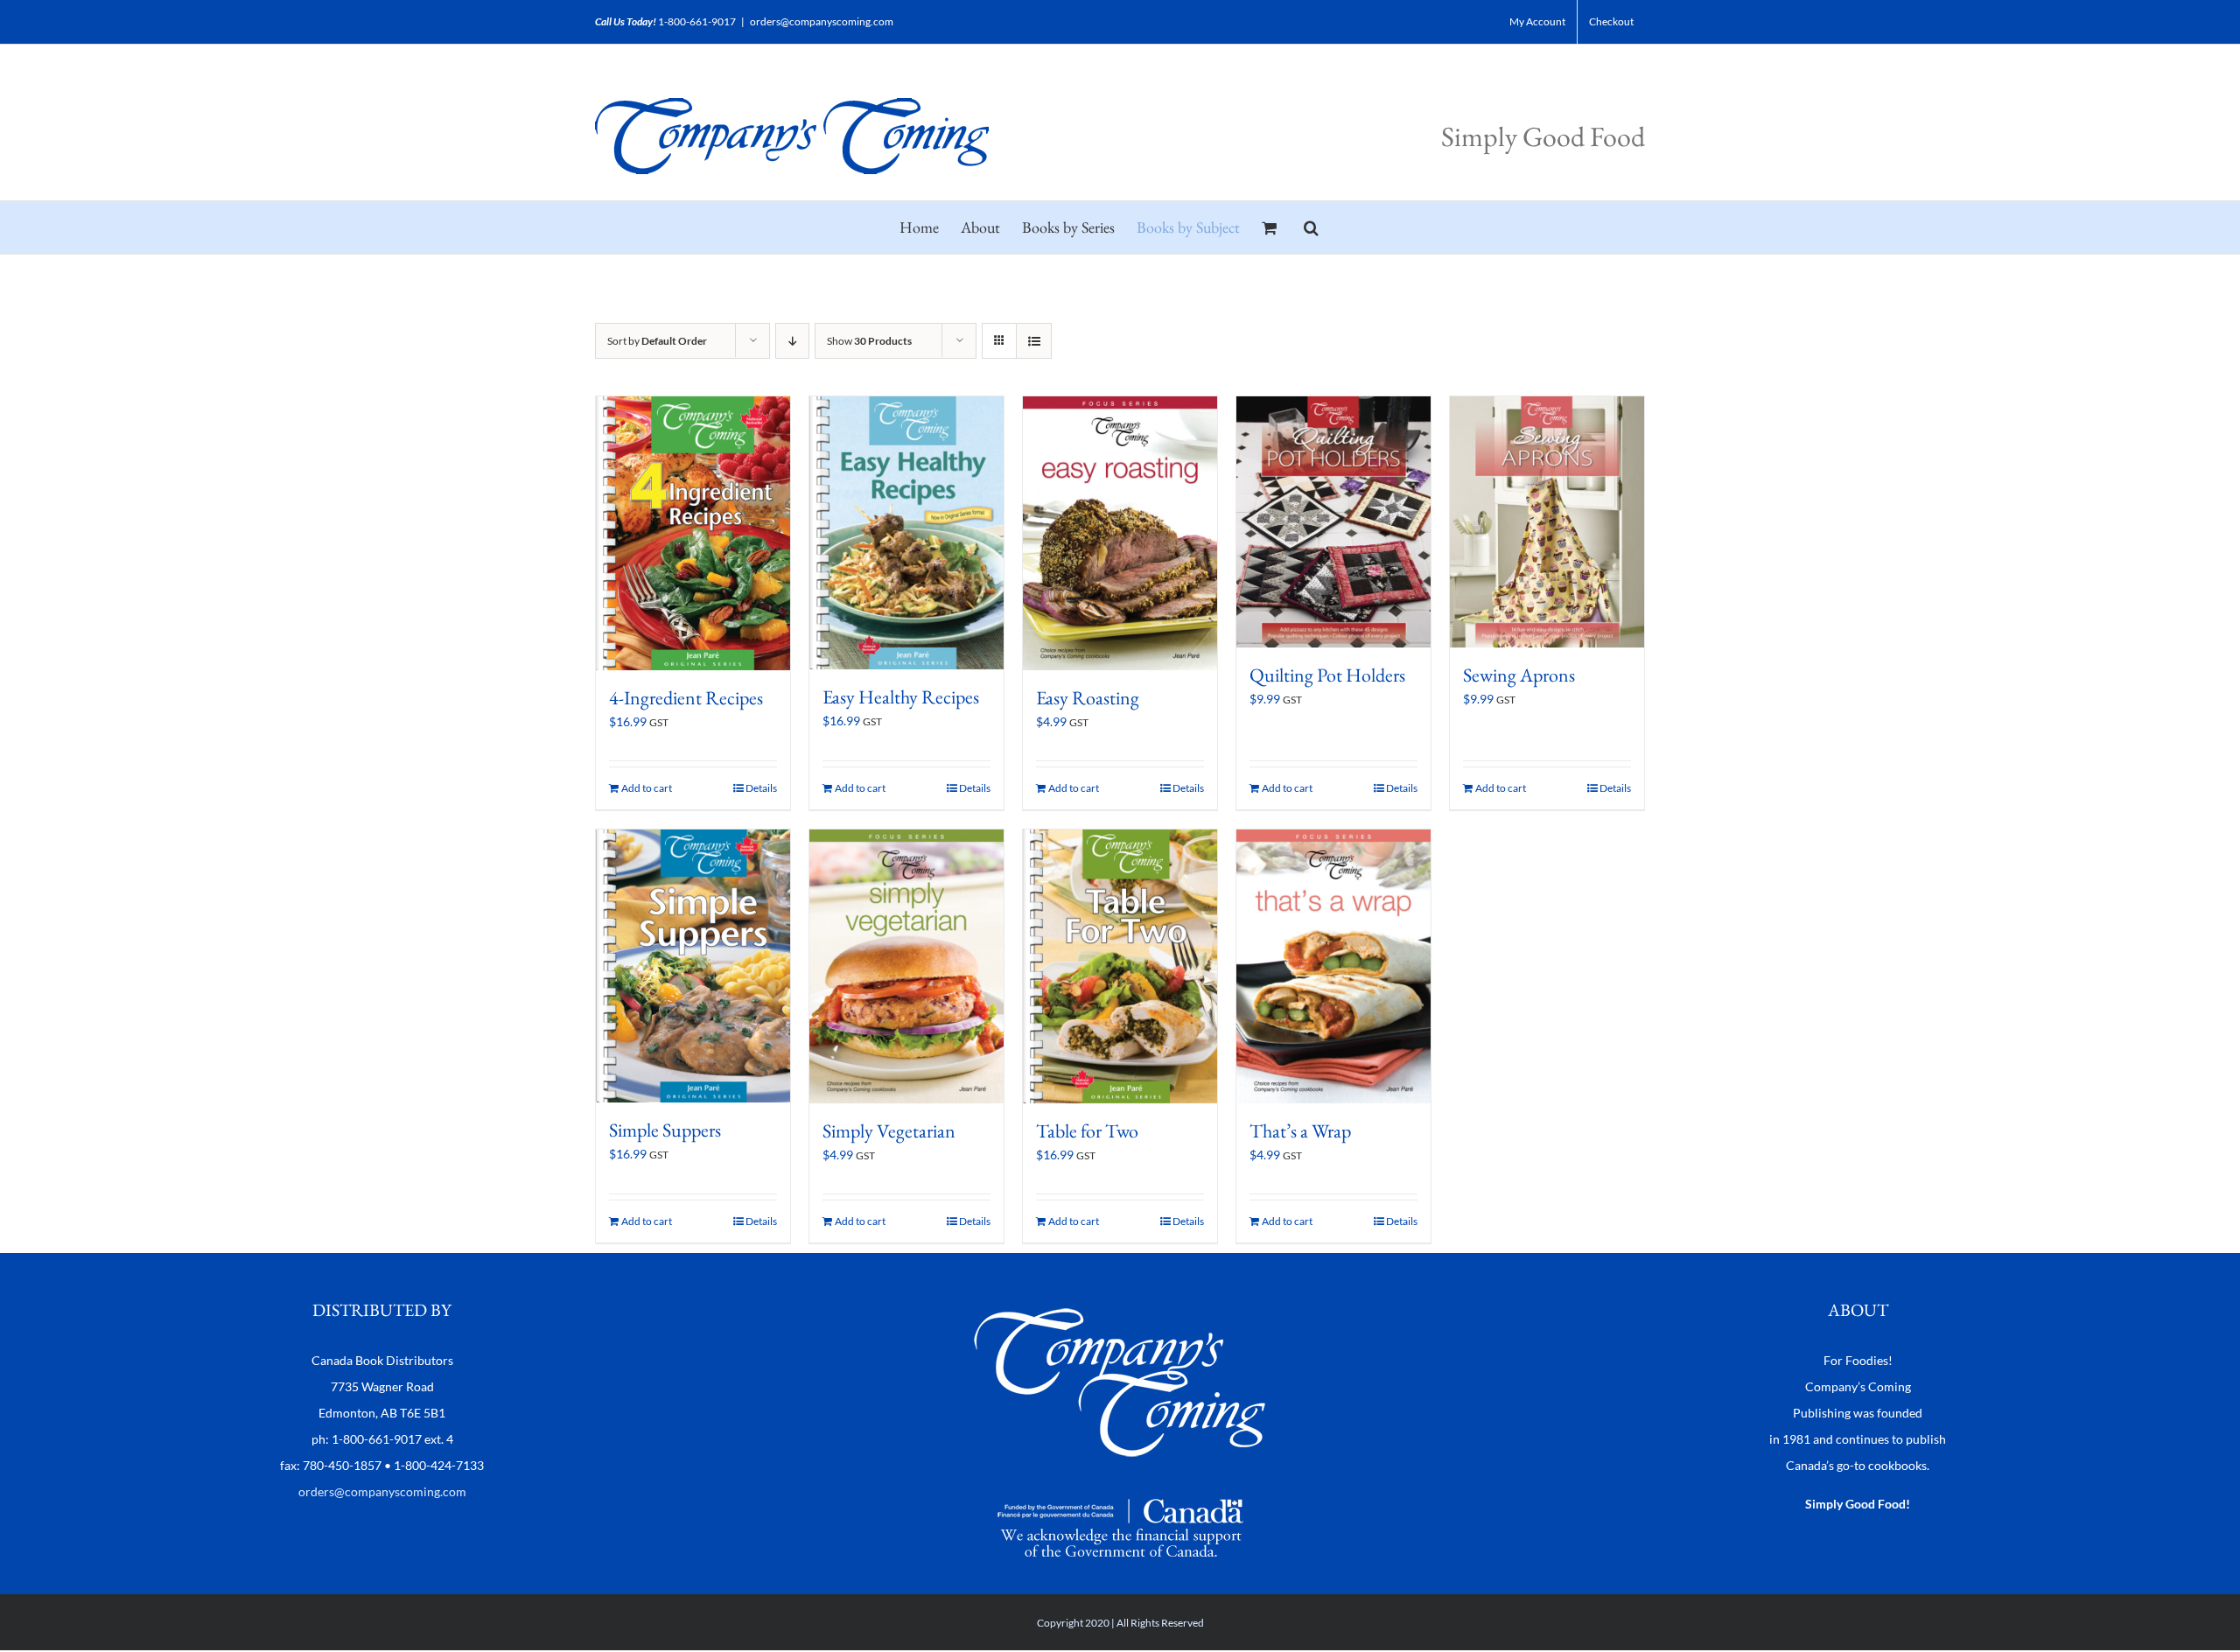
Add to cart (647, 788)
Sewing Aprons (1519, 675)
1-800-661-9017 (697, 21)
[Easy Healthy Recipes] (906, 533)
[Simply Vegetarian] (906, 966)
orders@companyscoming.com (822, 21)
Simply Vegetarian (889, 1131)
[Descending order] (792, 341)
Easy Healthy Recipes (901, 697)
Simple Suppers (665, 1130)
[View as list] (1034, 341)
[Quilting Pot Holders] (1333, 522)
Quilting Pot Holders (1327, 675)
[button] (1311, 227)
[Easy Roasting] (1120, 533)
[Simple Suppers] (693, 966)
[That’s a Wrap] (1333, 966)
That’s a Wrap (1300, 1131)
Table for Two (1087, 1131)
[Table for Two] (1120, 966)
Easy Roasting (1088, 698)
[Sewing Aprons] (1547, 522)
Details (761, 788)
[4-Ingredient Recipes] (693, 533)
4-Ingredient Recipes (686, 698)
